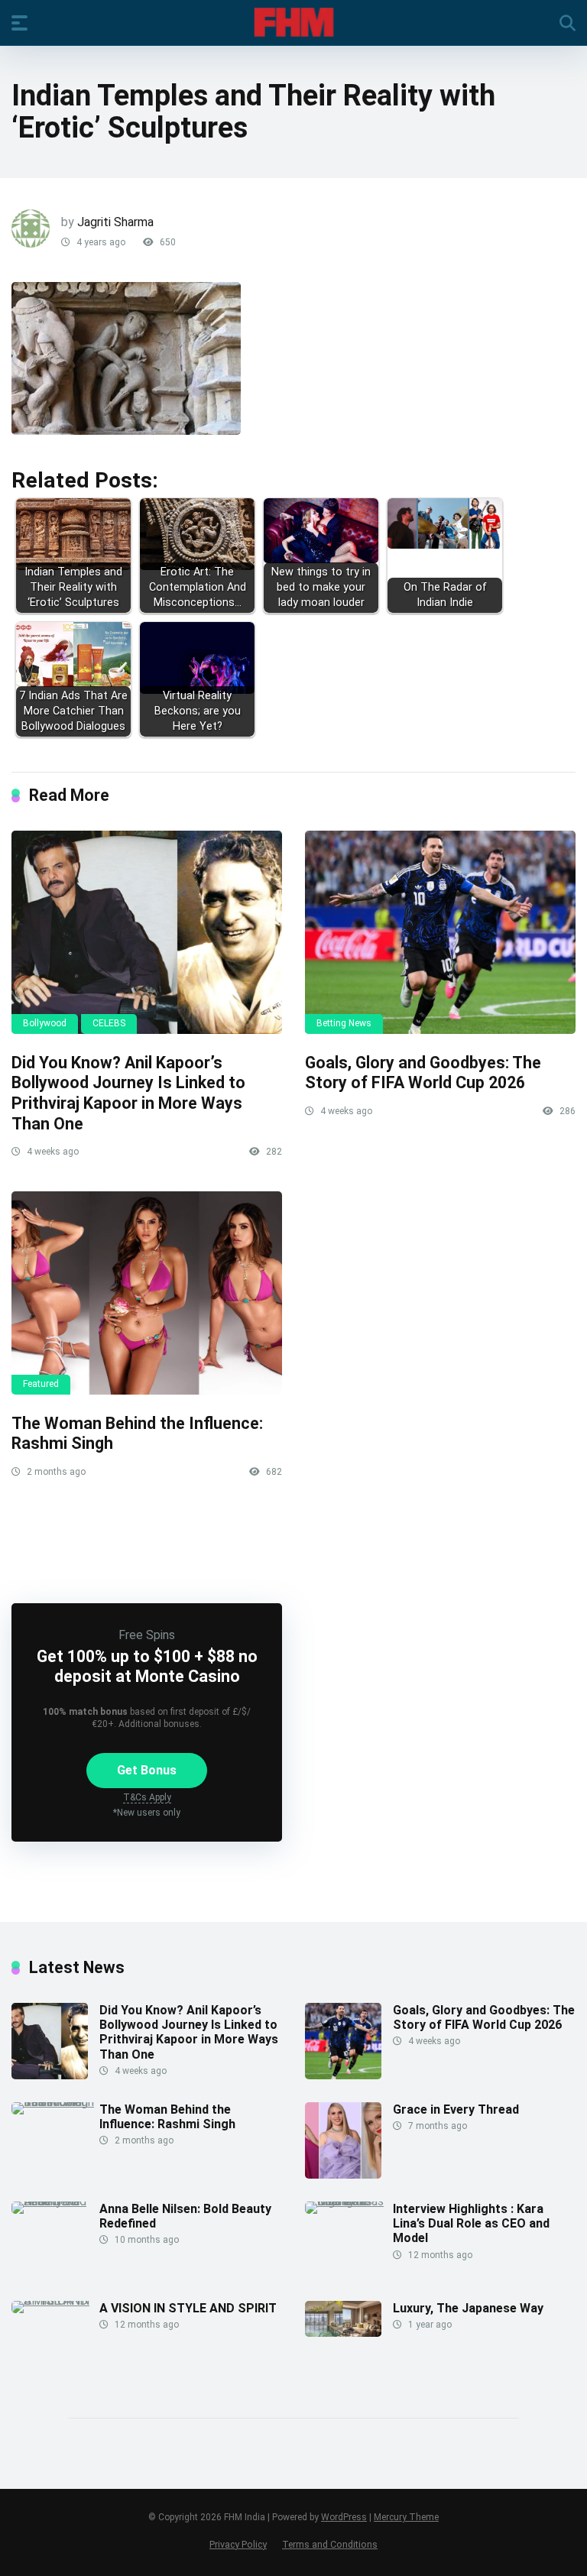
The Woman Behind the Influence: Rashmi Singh (167, 2117)
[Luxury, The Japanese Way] (343, 2333)
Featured (41, 1384)
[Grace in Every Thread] (343, 2174)
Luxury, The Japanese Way (468, 2308)
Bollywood (45, 1023)
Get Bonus (147, 1770)
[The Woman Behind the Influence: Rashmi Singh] (147, 1293)
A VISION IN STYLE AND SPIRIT (188, 2308)
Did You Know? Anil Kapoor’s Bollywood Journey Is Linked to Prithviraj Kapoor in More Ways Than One (128, 1093)
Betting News (344, 1023)
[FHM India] (294, 22)
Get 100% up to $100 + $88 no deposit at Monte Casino (147, 1666)
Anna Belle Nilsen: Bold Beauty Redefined (185, 2216)
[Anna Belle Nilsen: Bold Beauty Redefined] (55, 2201)
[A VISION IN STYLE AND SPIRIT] (55, 2301)
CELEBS (109, 1023)
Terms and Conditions (330, 2544)
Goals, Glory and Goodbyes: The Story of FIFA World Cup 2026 (423, 1073)
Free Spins (147, 1635)
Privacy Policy (238, 2544)
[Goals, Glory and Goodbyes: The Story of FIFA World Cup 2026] (440, 932)
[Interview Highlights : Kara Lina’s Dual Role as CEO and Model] (349, 2201)
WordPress (344, 2517)
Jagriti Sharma (115, 222)
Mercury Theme (406, 2517)
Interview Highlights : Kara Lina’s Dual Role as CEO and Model (471, 2223)
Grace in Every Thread (456, 2109)
